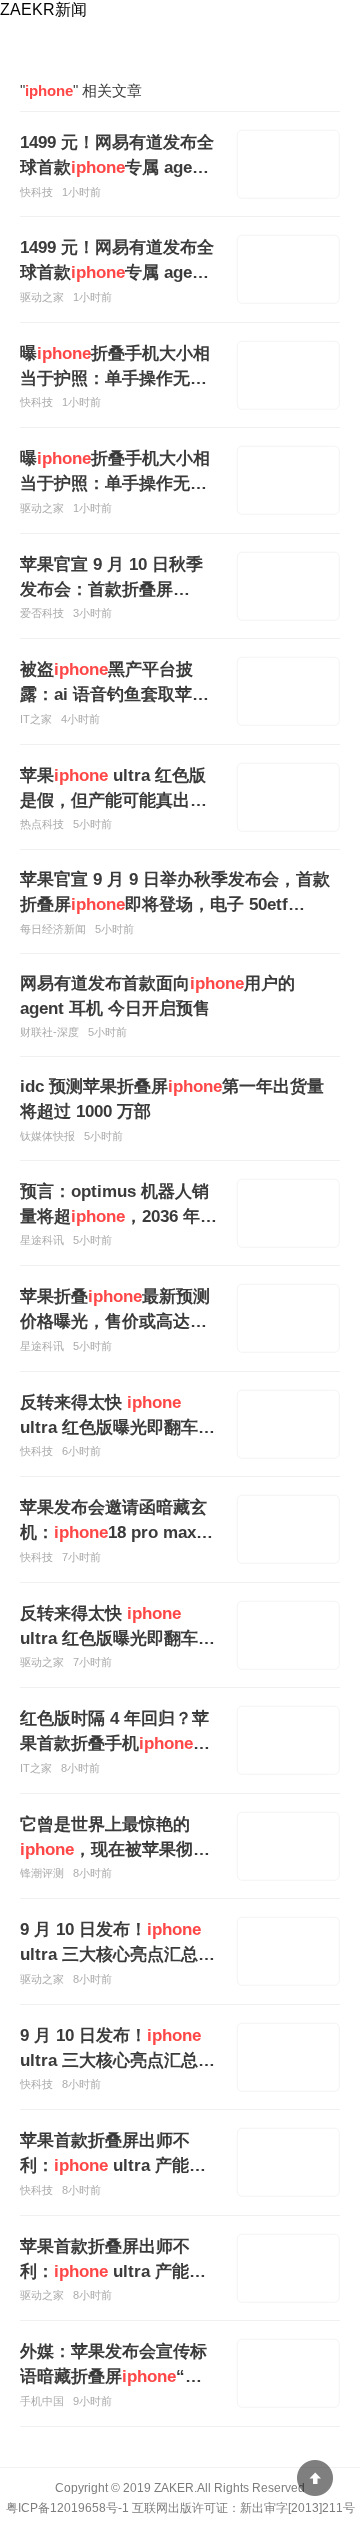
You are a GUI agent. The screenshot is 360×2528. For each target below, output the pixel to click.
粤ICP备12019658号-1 (67, 2508)
